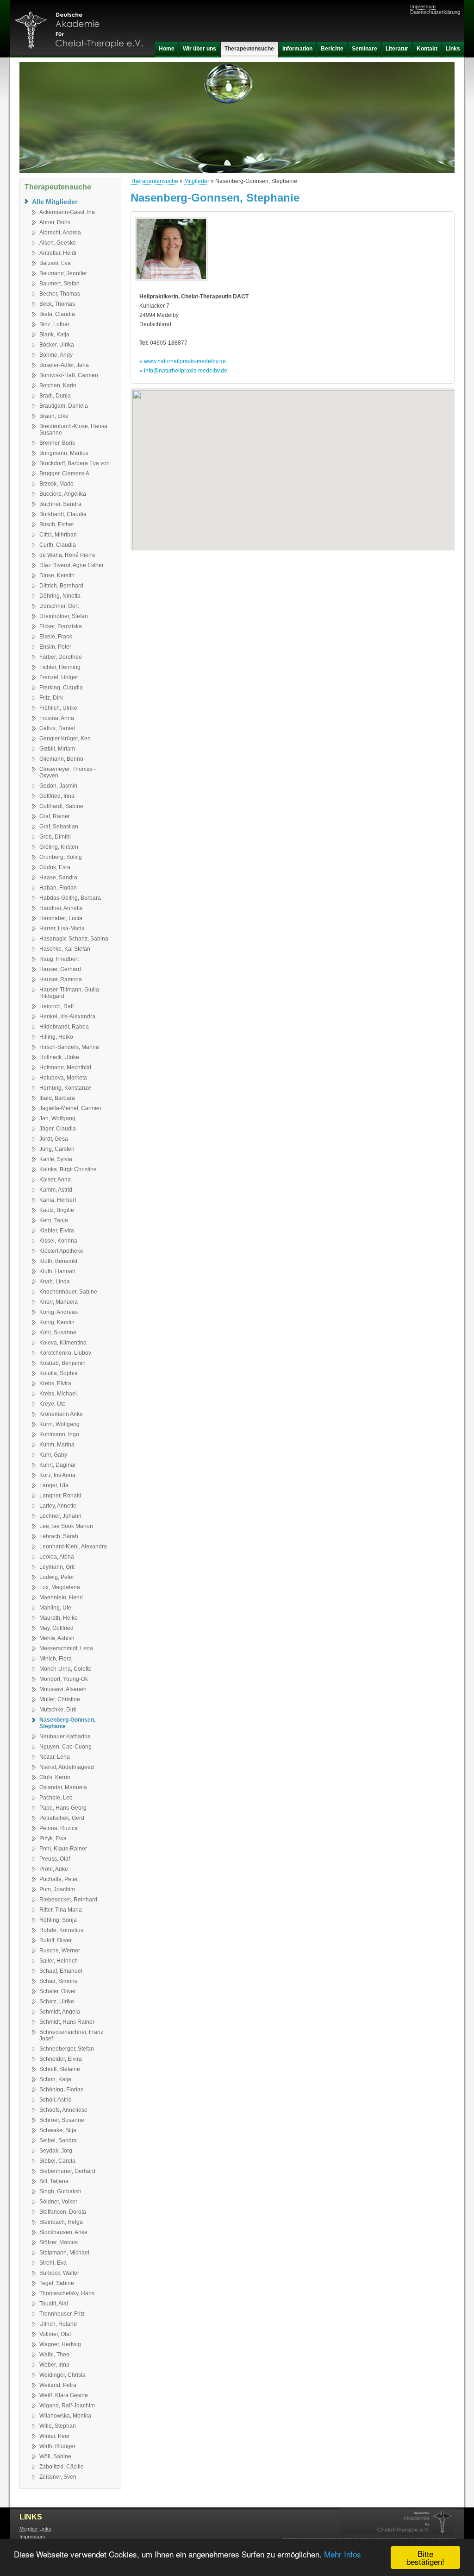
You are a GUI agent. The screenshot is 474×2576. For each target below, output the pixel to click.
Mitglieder (197, 181)
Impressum (423, 6)
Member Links (35, 2529)
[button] (293, 464)
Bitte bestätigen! (425, 2557)
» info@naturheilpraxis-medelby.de (183, 371)
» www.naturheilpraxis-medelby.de (183, 361)
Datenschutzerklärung (435, 12)
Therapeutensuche (154, 181)
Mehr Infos (343, 2554)
